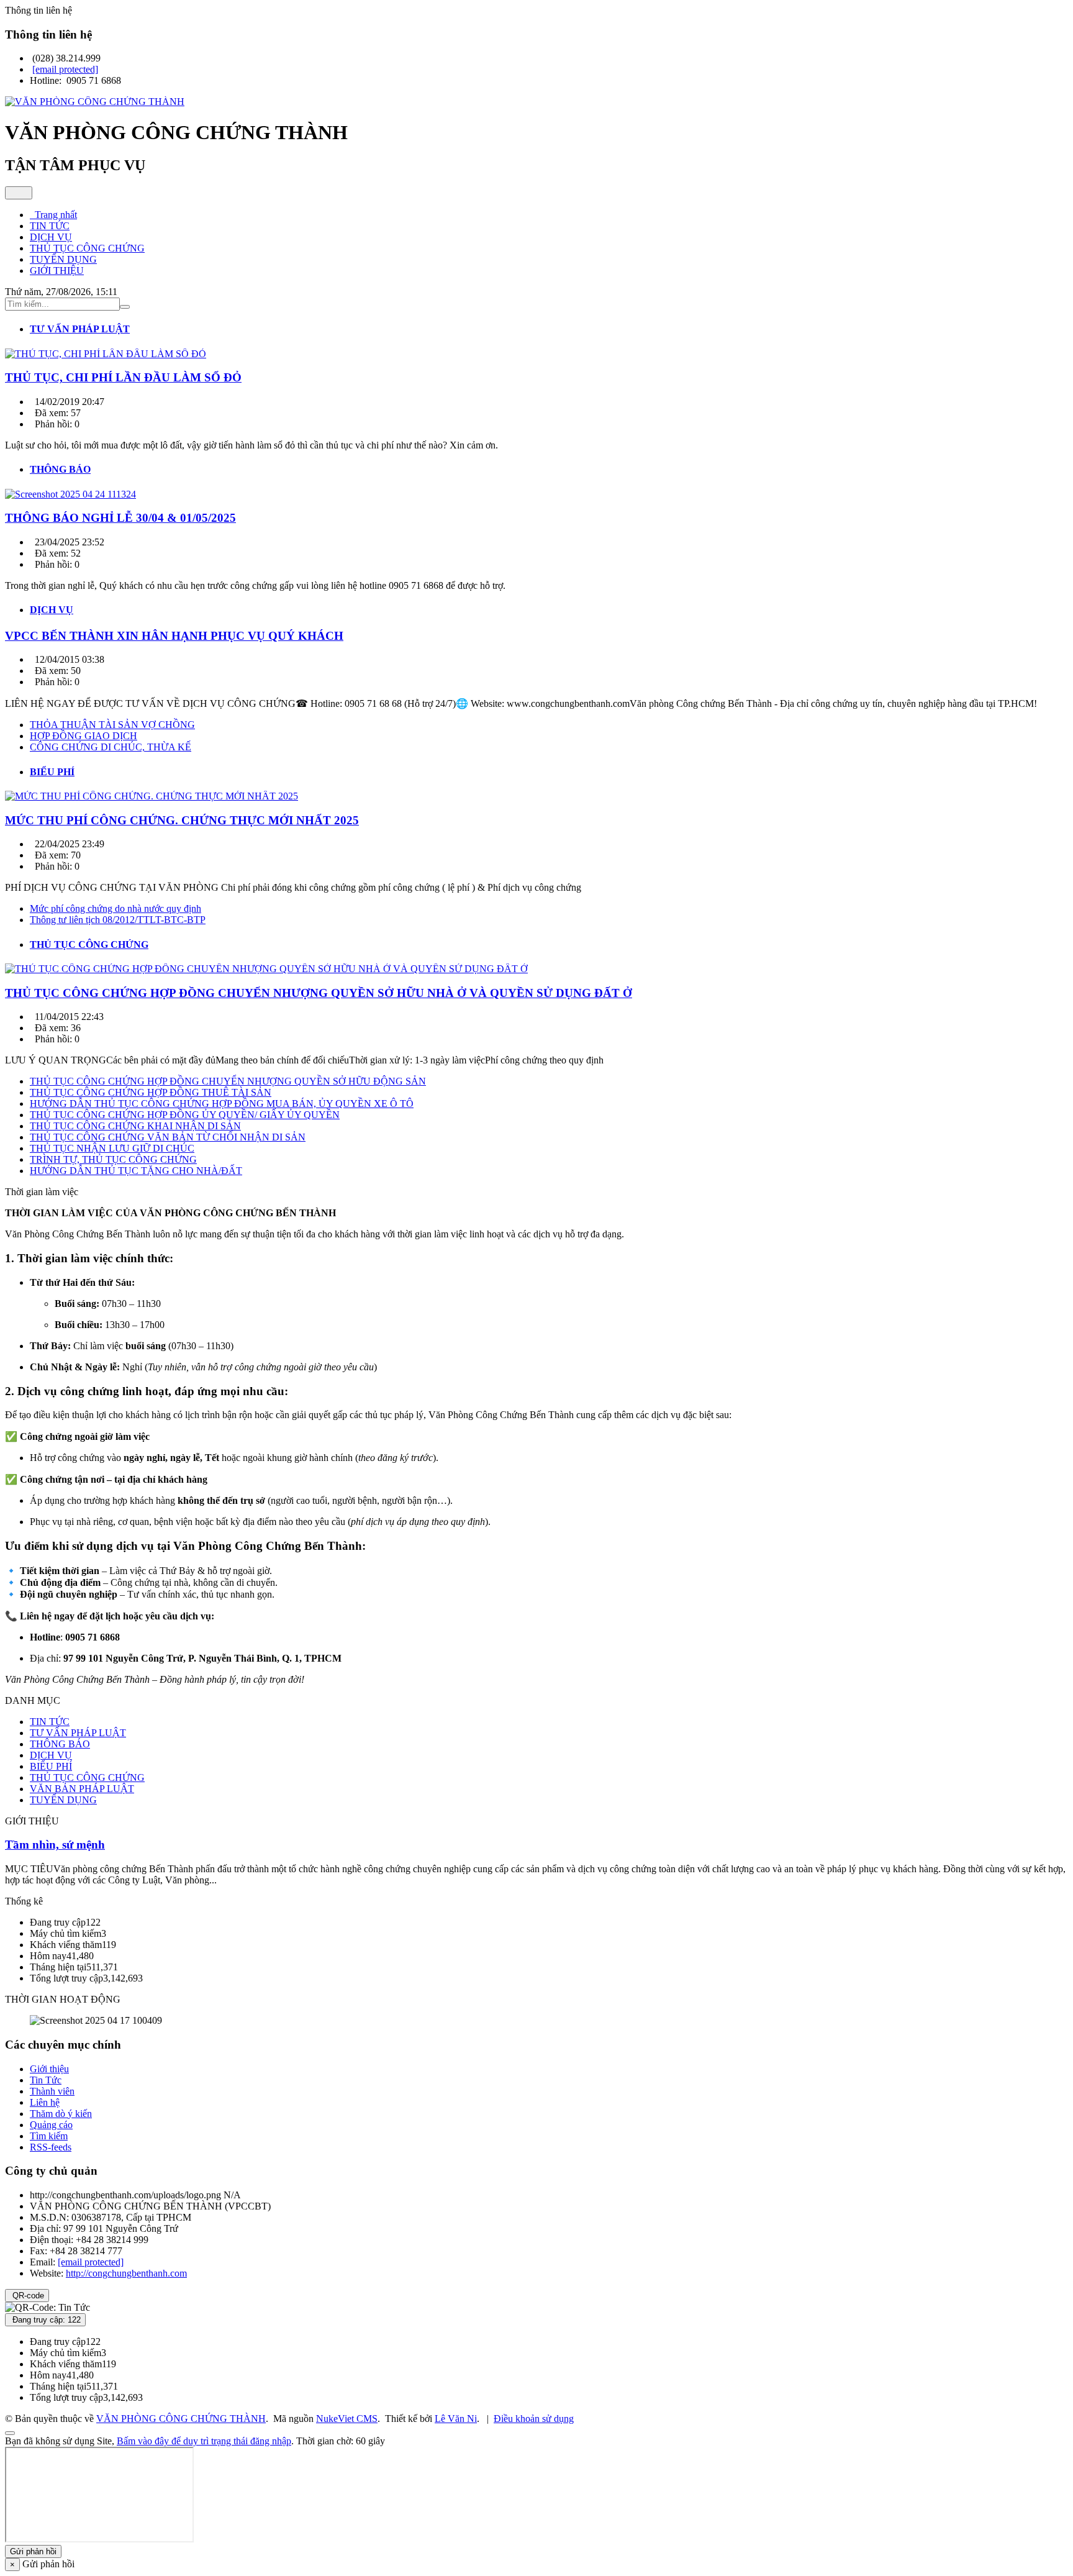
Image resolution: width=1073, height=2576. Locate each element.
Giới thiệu (49, 2069)
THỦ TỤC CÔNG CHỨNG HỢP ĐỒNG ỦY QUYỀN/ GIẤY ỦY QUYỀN (185, 1115)
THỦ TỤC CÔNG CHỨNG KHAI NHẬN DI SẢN (135, 1126)
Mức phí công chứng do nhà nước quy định (115, 908)
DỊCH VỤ (51, 1755)
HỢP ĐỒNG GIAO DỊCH (84, 736)
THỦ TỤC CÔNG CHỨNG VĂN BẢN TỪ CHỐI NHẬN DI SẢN (168, 1137)
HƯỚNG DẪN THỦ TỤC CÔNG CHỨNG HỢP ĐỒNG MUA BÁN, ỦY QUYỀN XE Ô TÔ (222, 1104)
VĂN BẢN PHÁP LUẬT (82, 1789)
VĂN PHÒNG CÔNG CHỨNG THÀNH (181, 2419)
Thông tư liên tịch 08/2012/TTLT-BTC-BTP (118, 920)
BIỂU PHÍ (51, 1766)
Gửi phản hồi (33, 2551)
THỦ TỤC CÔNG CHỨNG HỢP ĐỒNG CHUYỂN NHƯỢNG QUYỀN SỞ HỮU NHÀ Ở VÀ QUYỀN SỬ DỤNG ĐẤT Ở (319, 993)
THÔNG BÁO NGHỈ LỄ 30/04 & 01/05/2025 (120, 518)
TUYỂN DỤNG (63, 1800)
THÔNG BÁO (60, 1744)
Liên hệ (45, 2102)
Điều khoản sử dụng (534, 2419)
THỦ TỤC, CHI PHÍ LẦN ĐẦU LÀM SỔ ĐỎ (123, 377)
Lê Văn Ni (456, 2419)
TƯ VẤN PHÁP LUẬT (78, 1733)
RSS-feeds (51, 2147)
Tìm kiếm (49, 2136)
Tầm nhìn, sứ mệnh (55, 1845)
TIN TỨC (50, 1722)
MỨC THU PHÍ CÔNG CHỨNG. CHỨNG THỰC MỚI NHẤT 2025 (182, 820)
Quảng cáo (51, 2125)
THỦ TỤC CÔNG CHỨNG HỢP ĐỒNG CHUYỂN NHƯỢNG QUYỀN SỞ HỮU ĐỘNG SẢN (228, 1081)
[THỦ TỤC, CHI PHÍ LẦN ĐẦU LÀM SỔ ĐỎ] (106, 354)
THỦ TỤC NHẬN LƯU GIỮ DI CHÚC (112, 1148)
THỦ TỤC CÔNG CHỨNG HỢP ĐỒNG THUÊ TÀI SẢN (151, 1092)
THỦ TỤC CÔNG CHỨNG (87, 1777)
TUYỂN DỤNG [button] (63, 259)
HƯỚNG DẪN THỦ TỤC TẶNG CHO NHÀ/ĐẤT (136, 1171)
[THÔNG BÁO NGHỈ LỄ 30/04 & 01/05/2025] (70, 494)
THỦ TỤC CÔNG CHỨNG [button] (87, 248)
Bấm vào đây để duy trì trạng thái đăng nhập (204, 2441)
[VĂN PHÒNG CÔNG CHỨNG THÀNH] (95, 102)
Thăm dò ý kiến (61, 2114)
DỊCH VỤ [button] (51, 237)
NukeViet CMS (347, 2419)
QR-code (27, 2296)
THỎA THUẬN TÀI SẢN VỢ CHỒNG (112, 725)
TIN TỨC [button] (50, 226)
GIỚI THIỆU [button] (57, 271)
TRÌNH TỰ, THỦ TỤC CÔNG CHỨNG (113, 1159)
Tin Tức (46, 2080)
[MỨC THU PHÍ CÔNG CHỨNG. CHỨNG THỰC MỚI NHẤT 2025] (152, 796)
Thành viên (52, 2091)
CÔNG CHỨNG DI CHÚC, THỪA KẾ (111, 747)
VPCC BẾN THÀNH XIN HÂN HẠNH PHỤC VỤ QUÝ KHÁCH (174, 636)
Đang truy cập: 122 (45, 2320)
